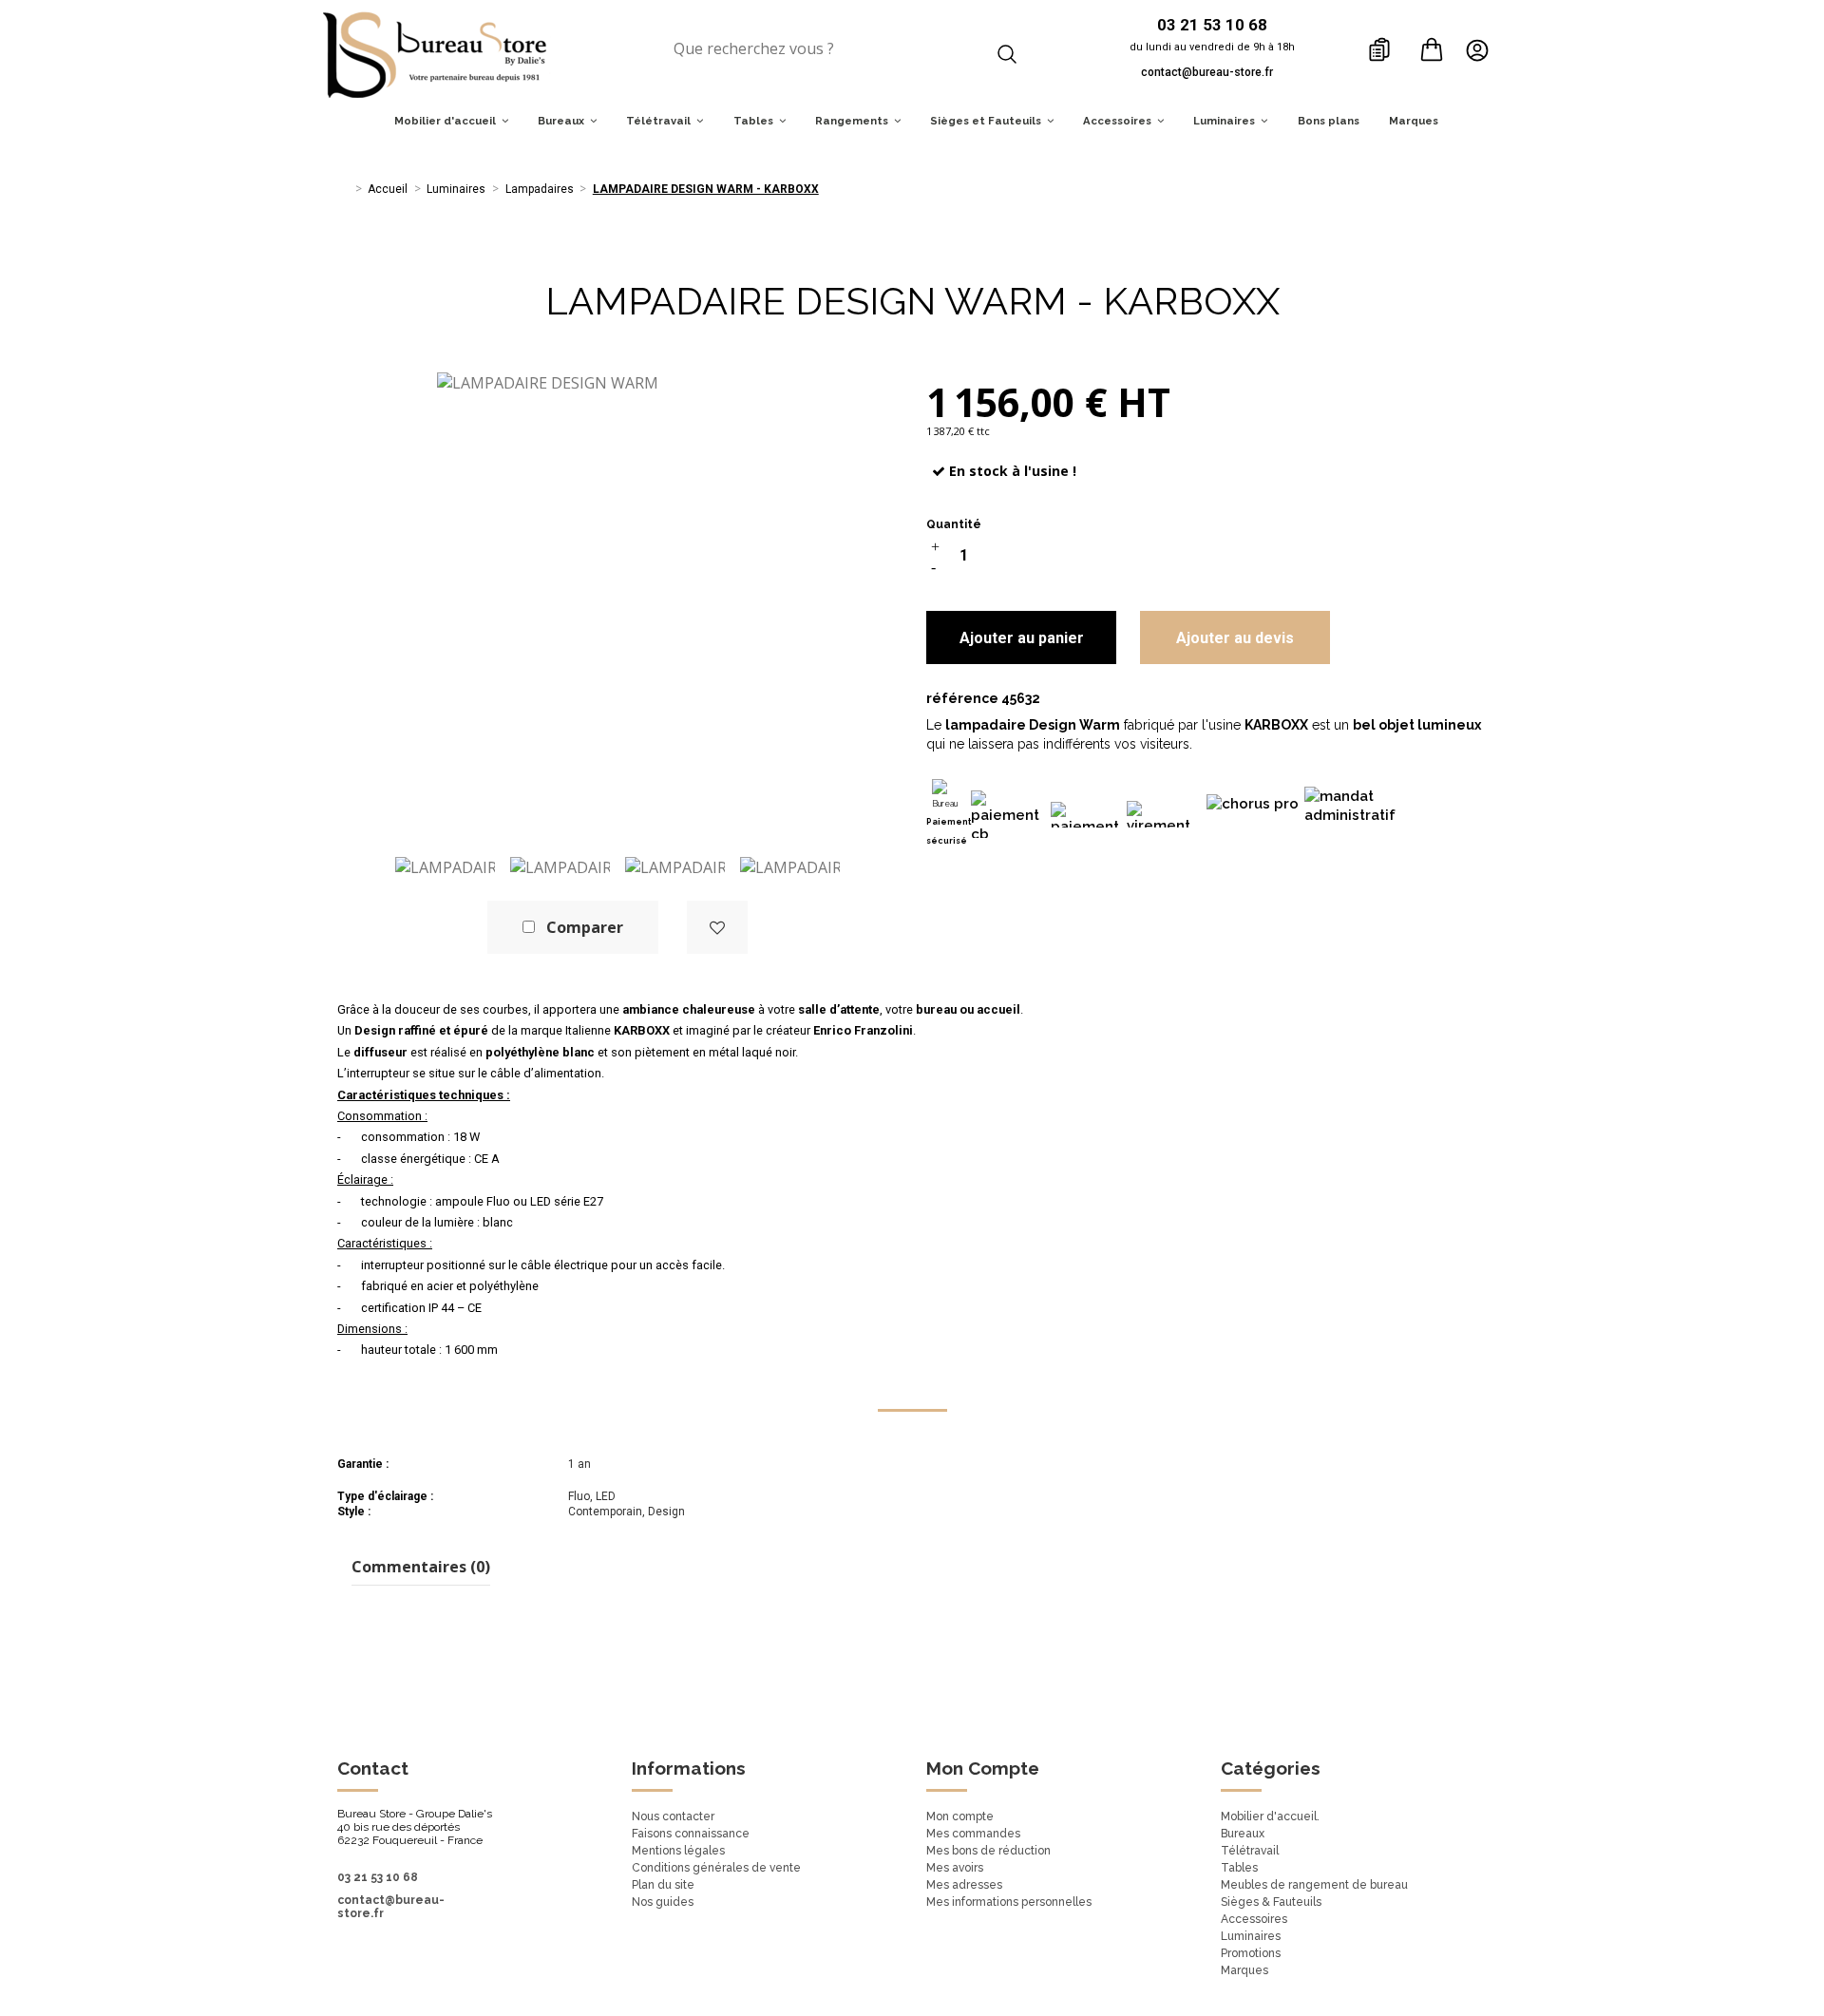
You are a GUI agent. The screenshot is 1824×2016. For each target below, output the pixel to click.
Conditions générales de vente (716, 1868)
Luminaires (1251, 1936)
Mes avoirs (955, 1868)
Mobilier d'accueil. (1270, 1816)
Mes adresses (964, 1885)
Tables (1239, 1868)
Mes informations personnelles (1009, 1902)
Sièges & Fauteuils (1271, 1902)
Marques (1244, 1970)
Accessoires (1254, 1919)
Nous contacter (673, 1816)
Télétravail (1250, 1851)
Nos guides (663, 1902)
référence (962, 698)
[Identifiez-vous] (1482, 49)
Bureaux (1243, 1834)
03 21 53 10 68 (378, 1877)
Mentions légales (678, 1851)
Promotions (1251, 1953)
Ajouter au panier (1022, 638)
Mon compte (960, 1816)
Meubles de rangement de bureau (1314, 1885)
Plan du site (663, 1885)
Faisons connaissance (691, 1834)
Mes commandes (973, 1834)
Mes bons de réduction (988, 1851)
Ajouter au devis (1235, 638)
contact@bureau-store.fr (1207, 72)
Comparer (585, 927)
